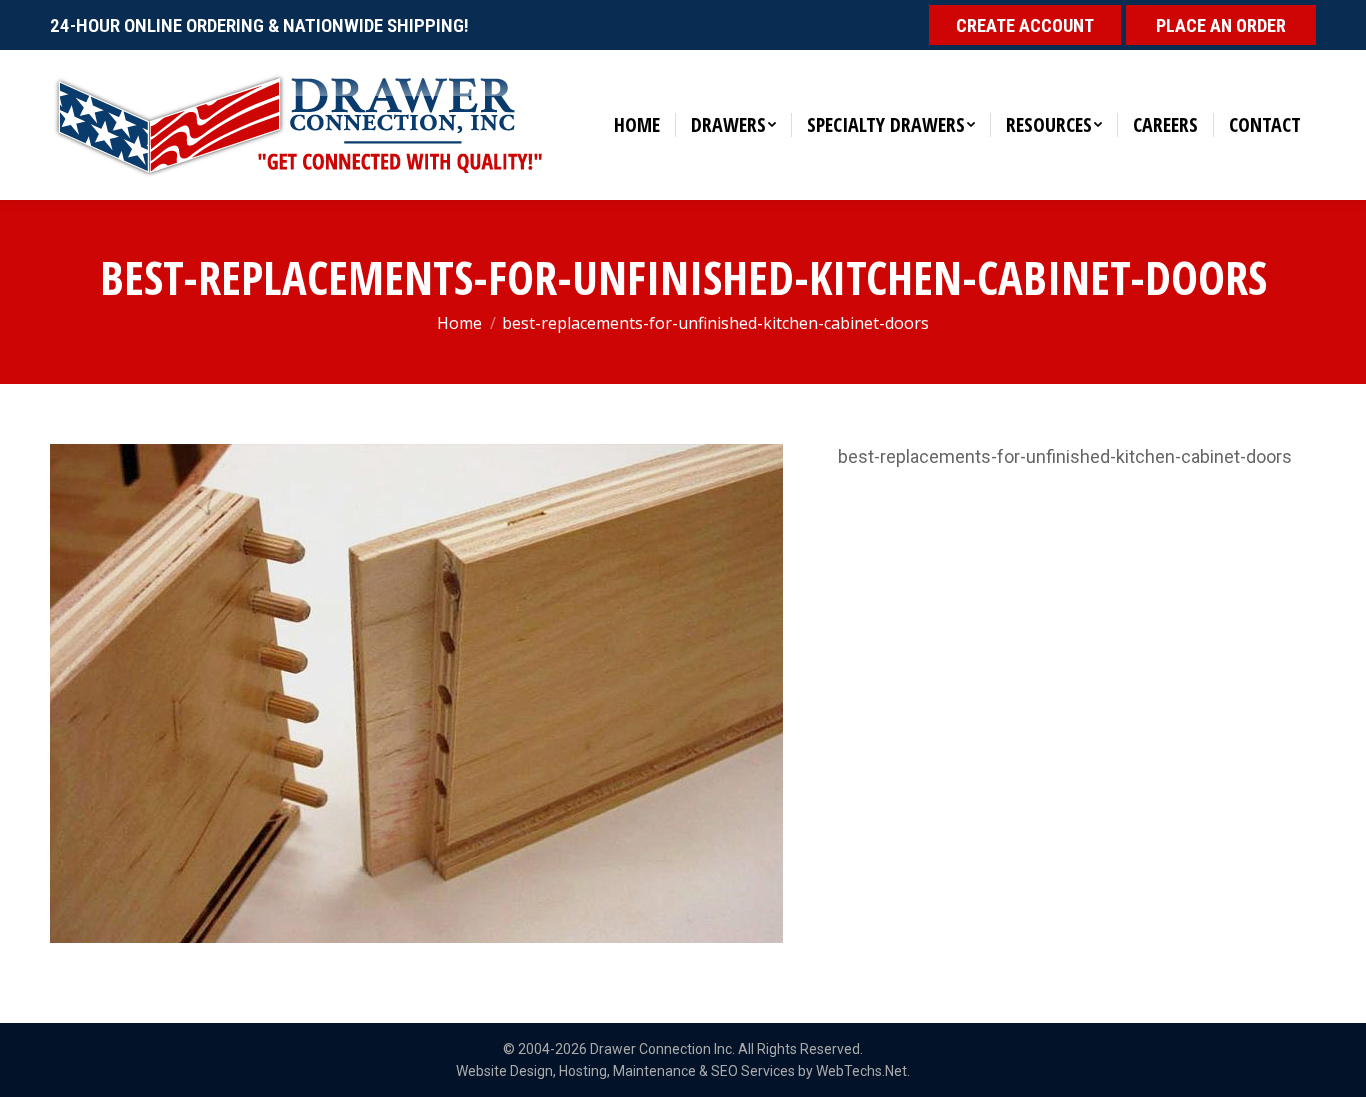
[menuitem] (637, 125)
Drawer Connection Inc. (662, 1049)
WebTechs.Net (861, 1071)
